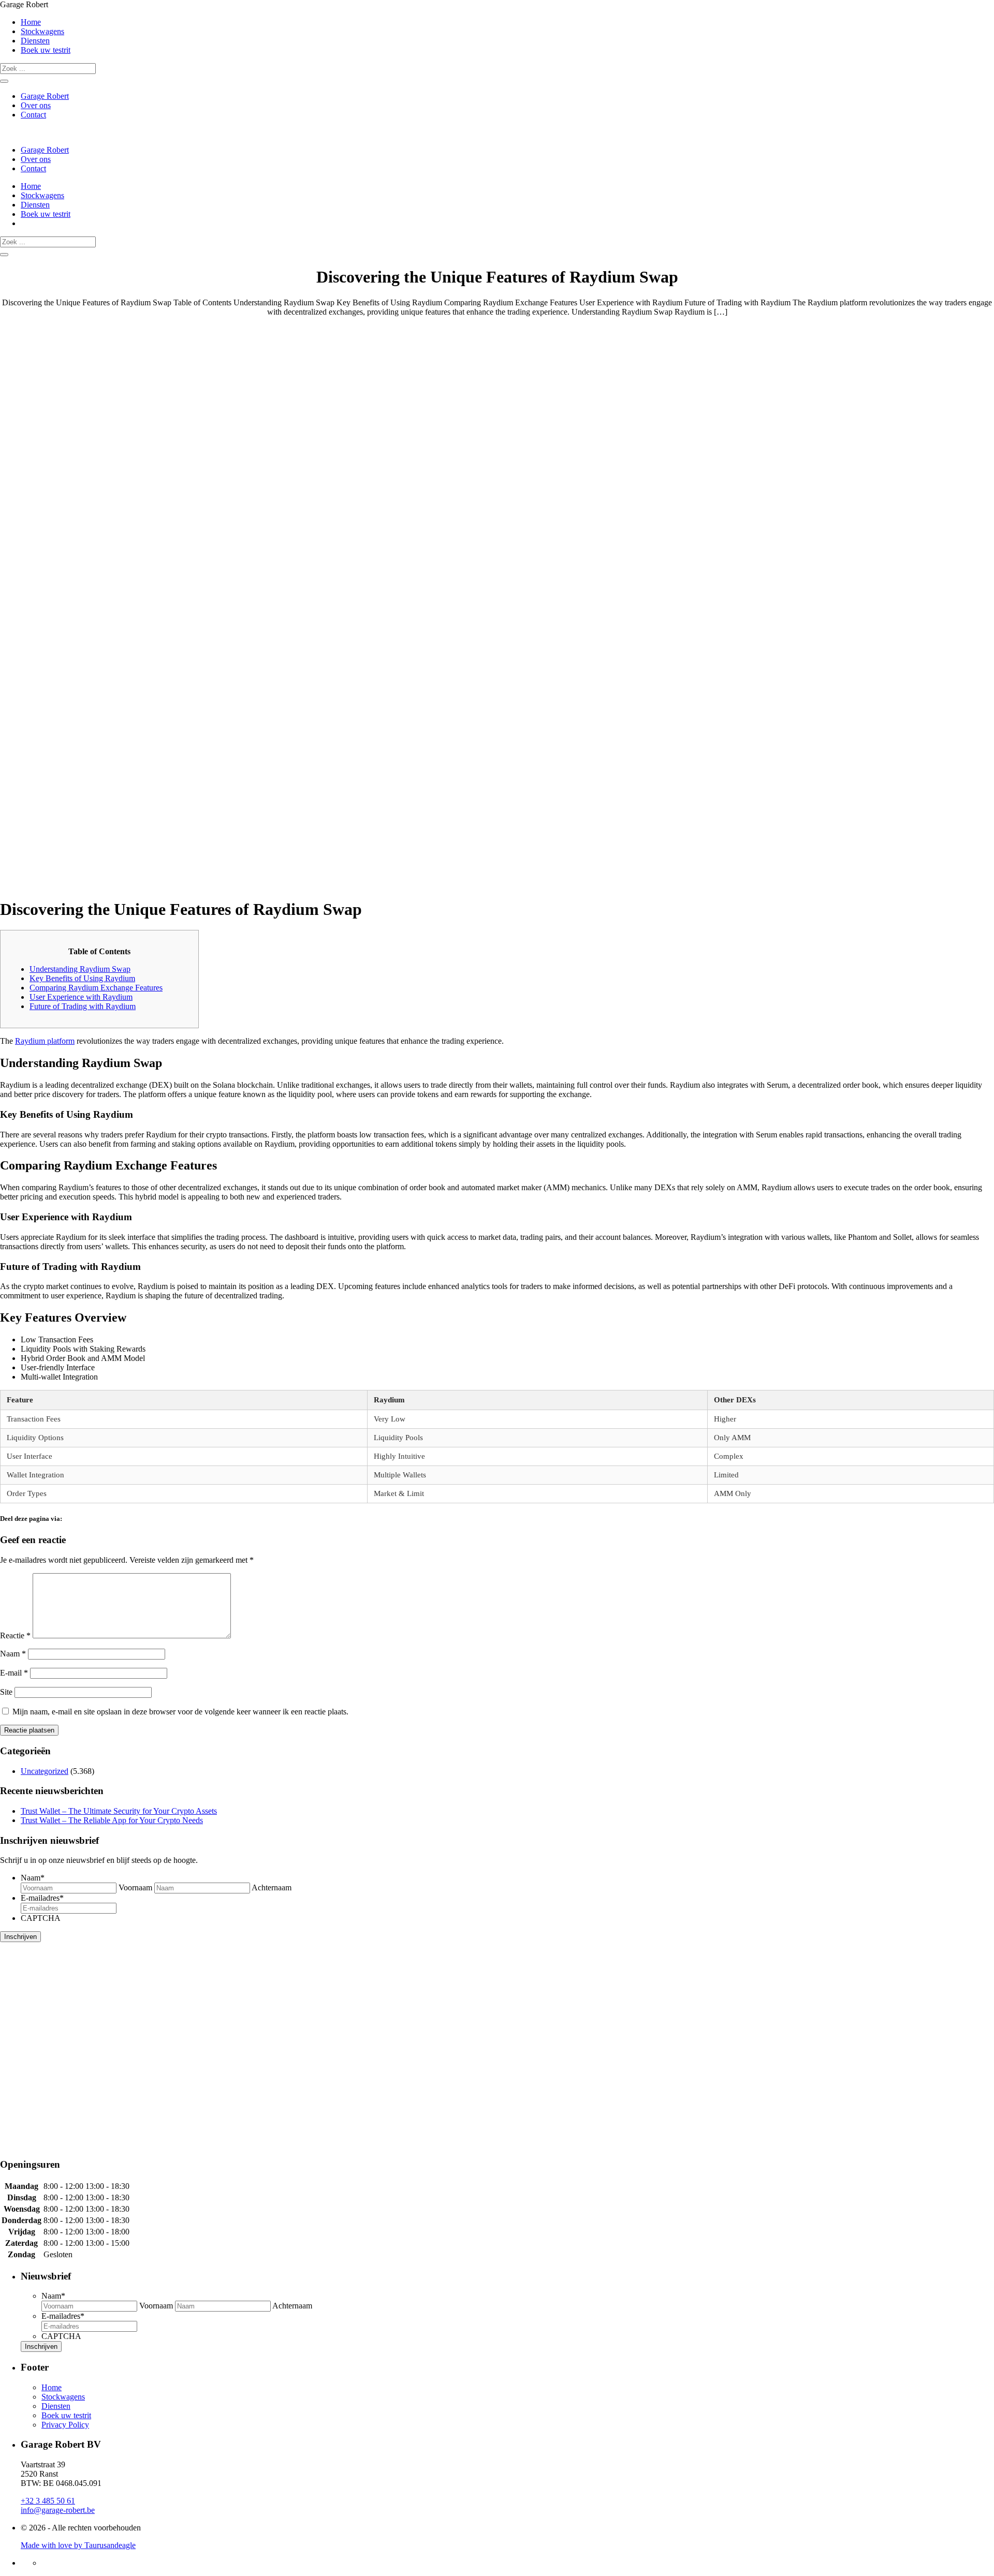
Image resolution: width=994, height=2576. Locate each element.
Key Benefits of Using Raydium (82, 978)
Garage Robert (45, 96)
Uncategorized (45, 1771)
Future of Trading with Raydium (83, 1006)
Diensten (35, 41)
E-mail (14, 1673)
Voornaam (135, 1887)
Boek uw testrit (46, 50)
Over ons (36, 105)
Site (6, 1692)
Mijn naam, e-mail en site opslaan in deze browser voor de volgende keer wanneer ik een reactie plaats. (180, 1712)
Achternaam (272, 1887)
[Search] (4, 81)
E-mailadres (42, 1898)
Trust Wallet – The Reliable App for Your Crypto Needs (112, 1820)
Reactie (15, 1635)
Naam (13, 1654)
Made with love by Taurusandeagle (78, 2545)
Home (31, 22)
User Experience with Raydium (81, 997)
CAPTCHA (41, 1918)
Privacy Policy (65, 2425)
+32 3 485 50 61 (48, 2501)
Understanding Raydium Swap (80, 969)
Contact (33, 115)
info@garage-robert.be (58, 2510)
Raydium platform (45, 1041)
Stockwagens (42, 31)
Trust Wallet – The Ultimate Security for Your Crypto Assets (119, 1811)
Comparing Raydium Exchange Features (96, 988)
